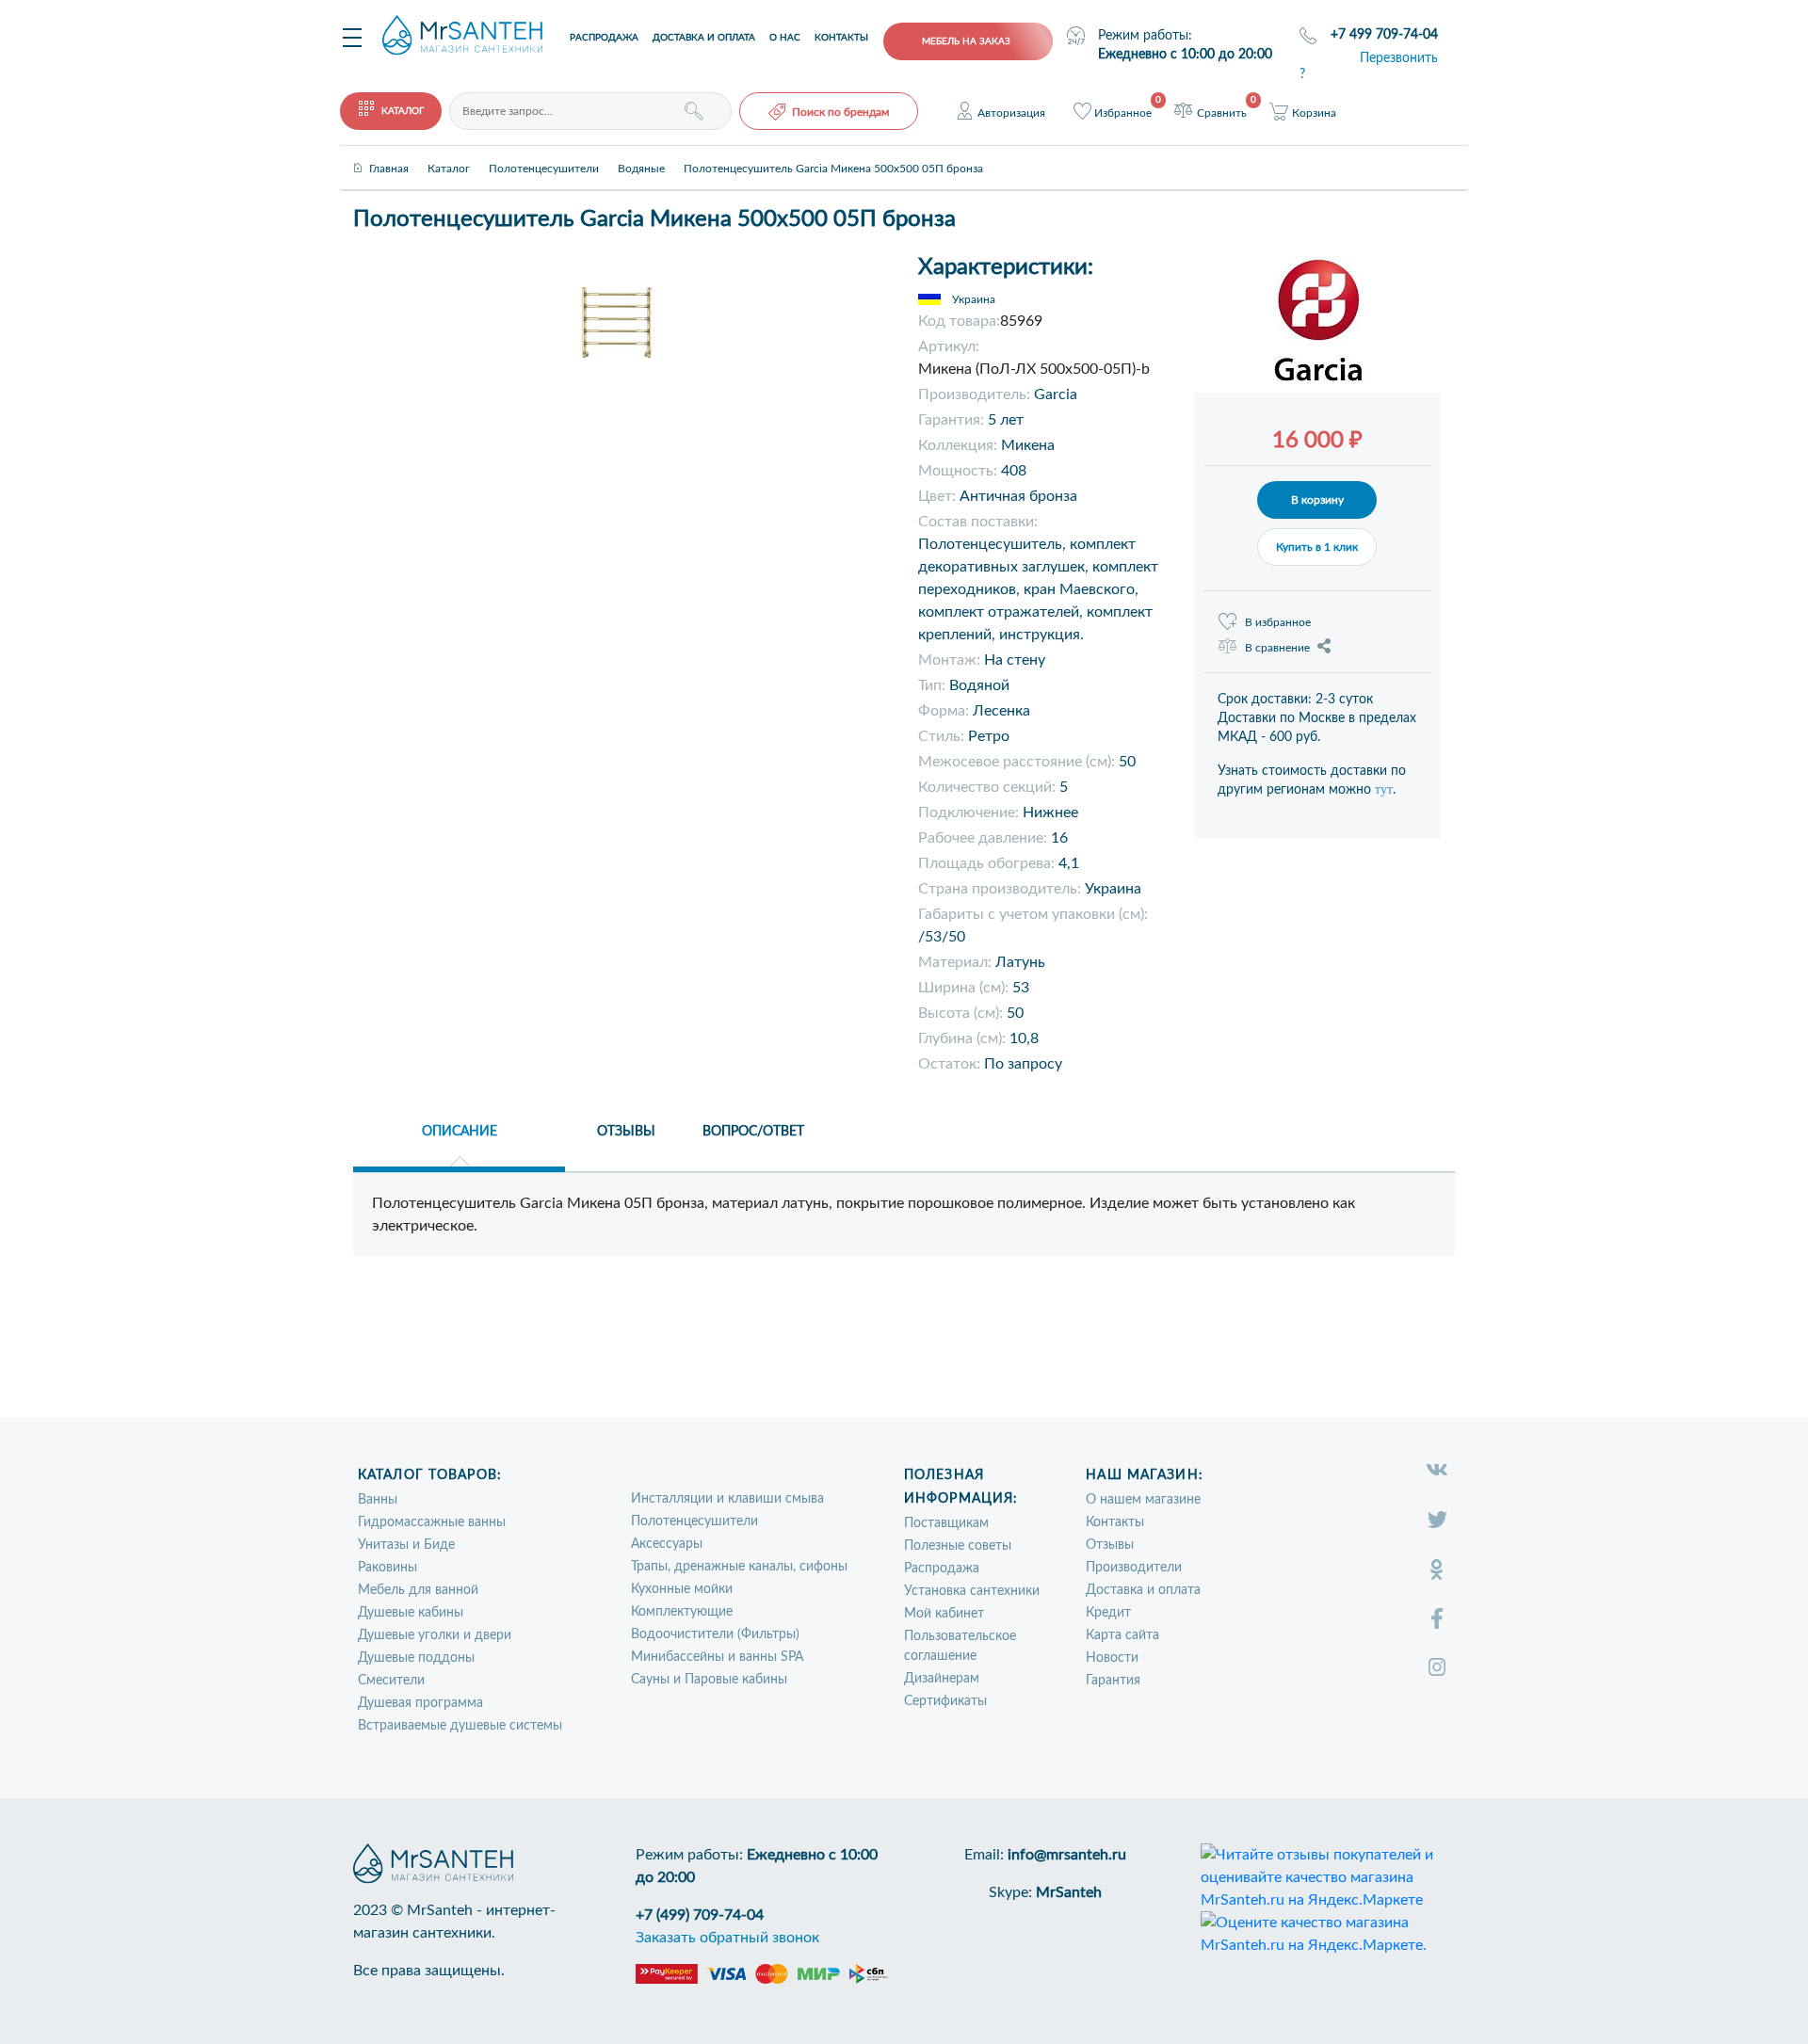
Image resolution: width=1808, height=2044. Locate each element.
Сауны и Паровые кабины (709, 1680)
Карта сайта (1122, 1635)
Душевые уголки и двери (435, 1635)
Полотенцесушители (694, 1521)
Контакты (841, 38)
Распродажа (604, 38)
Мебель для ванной (418, 1590)
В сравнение (1277, 648)
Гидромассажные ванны (432, 1522)
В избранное (1278, 622)
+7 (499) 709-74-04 (700, 1915)
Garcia (1056, 394)
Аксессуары (667, 1544)
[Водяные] (641, 153)
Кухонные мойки (682, 1589)
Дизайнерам (942, 1679)
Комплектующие (682, 1612)
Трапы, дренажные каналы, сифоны (739, 1567)
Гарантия (1113, 1681)
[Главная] (389, 153)
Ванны (378, 1500)
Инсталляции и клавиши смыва (727, 1499)
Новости (1112, 1658)
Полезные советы (958, 1546)
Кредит (1108, 1613)
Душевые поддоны (416, 1658)
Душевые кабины (411, 1613)
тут (1384, 789)
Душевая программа (420, 1703)
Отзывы (1110, 1545)
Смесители (391, 1681)
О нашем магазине (1143, 1500)
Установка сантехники (972, 1591)
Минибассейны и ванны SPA (717, 1657)
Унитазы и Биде (406, 1545)
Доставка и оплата (704, 38)
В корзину (1317, 500)
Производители (1134, 1568)
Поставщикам (946, 1523)
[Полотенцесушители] (544, 153)
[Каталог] (449, 153)
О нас (785, 38)
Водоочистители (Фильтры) (715, 1634)
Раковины (387, 1568)
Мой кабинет (944, 1614)
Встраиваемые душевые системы (460, 1726)
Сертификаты (945, 1701)
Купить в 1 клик (1317, 547)
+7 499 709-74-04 (1384, 35)
